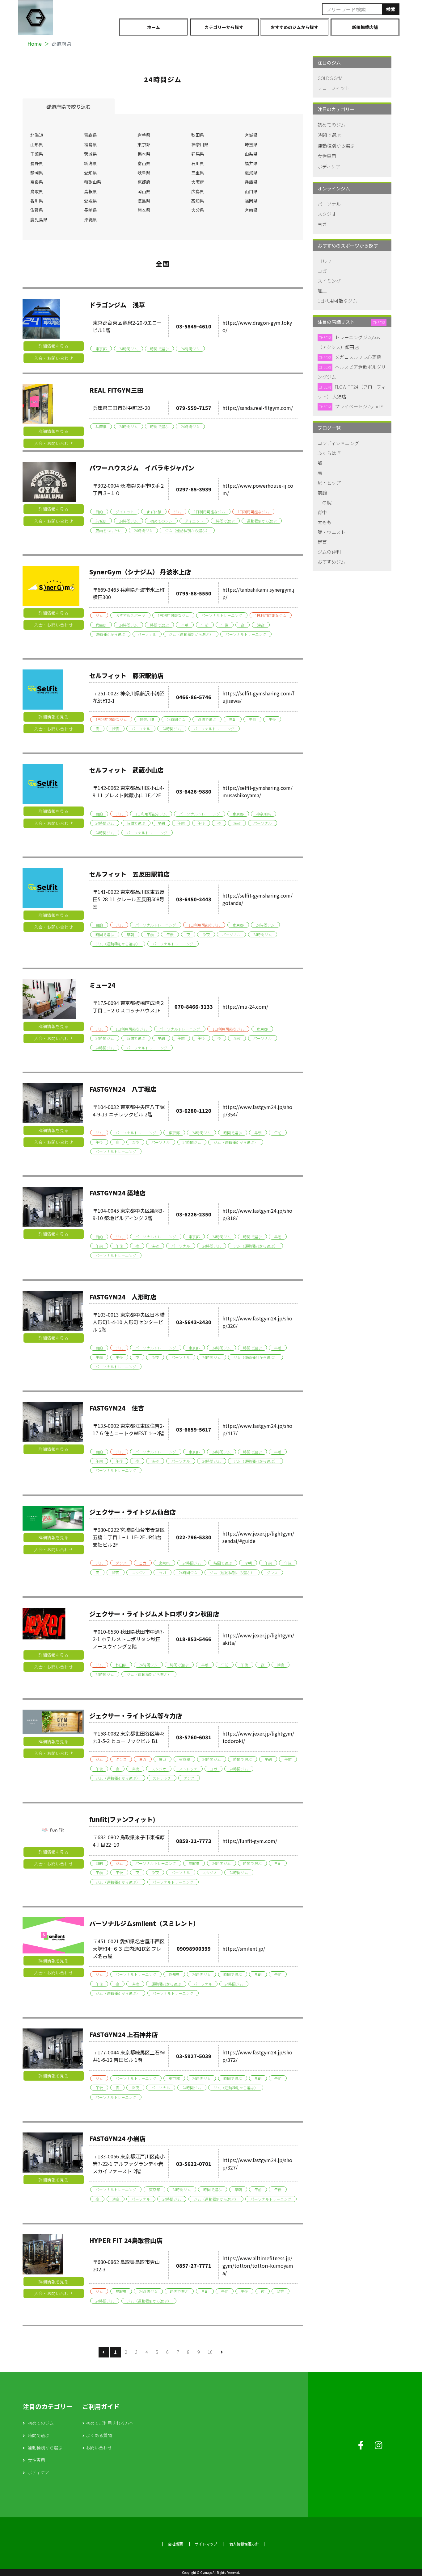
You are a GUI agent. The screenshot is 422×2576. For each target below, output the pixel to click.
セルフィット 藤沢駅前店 (126, 675)
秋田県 (198, 135)
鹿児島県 (39, 219)
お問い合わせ (99, 2448)
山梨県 (251, 154)
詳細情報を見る (53, 346)
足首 (322, 542)
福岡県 (251, 201)
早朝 (185, 625)
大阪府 (198, 182)
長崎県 (91, 210)
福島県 (91, 144)
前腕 (322, 492)
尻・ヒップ (329, 483)
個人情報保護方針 (244, 2544)
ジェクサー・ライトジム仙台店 (133, 1512)
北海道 (37, 135)
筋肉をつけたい (108, 530)
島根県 (91, 191)
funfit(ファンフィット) (122, 1819)
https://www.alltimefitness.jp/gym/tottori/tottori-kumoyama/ (258, 2265)
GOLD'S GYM (330, 78)
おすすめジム (331, 562)
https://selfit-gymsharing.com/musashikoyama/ (257, 791)
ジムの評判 (329, 552)
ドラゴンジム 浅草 (117, 305)
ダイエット (125, 512)
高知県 (198, 201)
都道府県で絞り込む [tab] (69, 106)
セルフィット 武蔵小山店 (126, 770)
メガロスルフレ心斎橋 (358, 357)
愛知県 (91, 173)
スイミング (329, 281)
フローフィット (334, 88)
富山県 (144, 163)
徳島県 (144, 201)
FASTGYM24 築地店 (117, 1193)
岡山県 (144, 191)
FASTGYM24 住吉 (117, 1408)
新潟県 (91, 163)
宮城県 (251, 135)
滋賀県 (251, 173)
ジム (177, 512)
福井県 (251, 163)
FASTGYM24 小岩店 (117, 2138)
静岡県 (37, 173)
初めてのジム (161, 521)
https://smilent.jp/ (244, 1949)
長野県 (37, 163)
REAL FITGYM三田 (116, 390)
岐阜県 (144, 173)
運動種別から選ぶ (262, 521)
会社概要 (175, 2544)
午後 (225, 625)
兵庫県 (251, 182)
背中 (322, 512)
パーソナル (147, 634)
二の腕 (325, 502)
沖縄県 (91, 219)
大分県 (198, 210)
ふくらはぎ (329, 453)
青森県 (91, 135)
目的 (99, 512)
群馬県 (198, 154)
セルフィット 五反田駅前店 (129, 874)
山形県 (37, 144)
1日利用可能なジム (209, 512)
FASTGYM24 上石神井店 (124, 2034)
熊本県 (144, 210)
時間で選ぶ (159, 349)
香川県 (37, 201)
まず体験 (154, 512)
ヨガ (143, 1563)
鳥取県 (37, 191)
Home (35, 44)
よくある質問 (99, 2435)
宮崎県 (251, 210)
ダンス (121, 1563)
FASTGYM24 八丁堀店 (123, 1089)
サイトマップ (206, 2544)
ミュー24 (102, 985)
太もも (325, 522)
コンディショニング (338, 443)
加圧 (322, 291)
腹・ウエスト (331, 532)
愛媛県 (91, 201)
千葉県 (37, 154)
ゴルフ (325, 261)
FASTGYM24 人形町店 (123, 1297)
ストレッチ (188, 1769)
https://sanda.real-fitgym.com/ (258, 408)
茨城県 (91, 154)
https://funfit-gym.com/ (250, 1841)
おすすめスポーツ (130, 615)
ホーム (154, 27)
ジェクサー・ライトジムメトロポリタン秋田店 (154, 1614)
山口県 (251, 191)
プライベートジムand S (359, 406)
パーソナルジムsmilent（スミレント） (144, 1923)
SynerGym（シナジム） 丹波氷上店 (140, 572)
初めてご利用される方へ (110, 2423)
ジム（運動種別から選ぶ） (187, 530)
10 (210, 2352)
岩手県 (144, 135)
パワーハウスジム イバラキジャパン (142, 468)
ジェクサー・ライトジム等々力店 (136, 1716)
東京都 (144, 144)
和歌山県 (93, 182)
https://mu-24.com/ (245, 1007)
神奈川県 (200, 144)
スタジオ (139, 1572)
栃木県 (144, 154)
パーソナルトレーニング (222, 615)
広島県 (198, 191)
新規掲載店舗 (365, 27)
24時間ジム (129, 349)
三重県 (198, 173)
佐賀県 (37, 210)
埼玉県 (251, 144)
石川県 (198, 163)
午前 (205, 625)
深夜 (261, 625)
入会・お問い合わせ (53, 358)
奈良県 (37, 182)
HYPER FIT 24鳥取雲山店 (126, 2240)
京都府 (144, 182)
